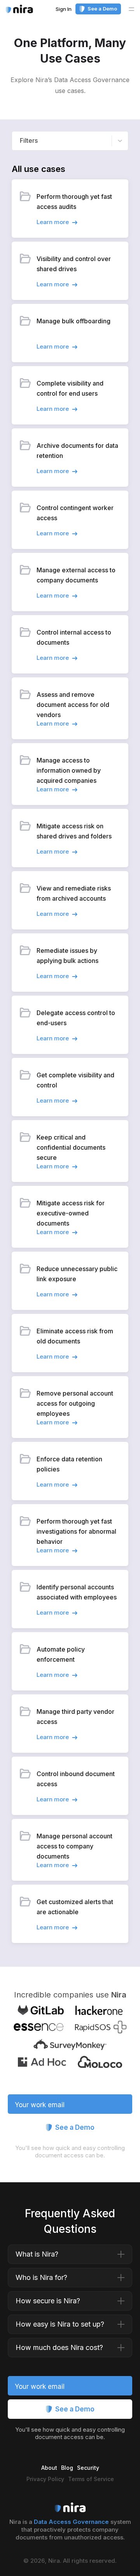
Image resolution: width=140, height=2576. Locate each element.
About (49, 2468)
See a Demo (102, 9)
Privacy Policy (45, 2479)
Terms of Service (91, 2479)
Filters (29, 140)
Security (88, 2468)
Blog (67, 2468)
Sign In (64, 9)
